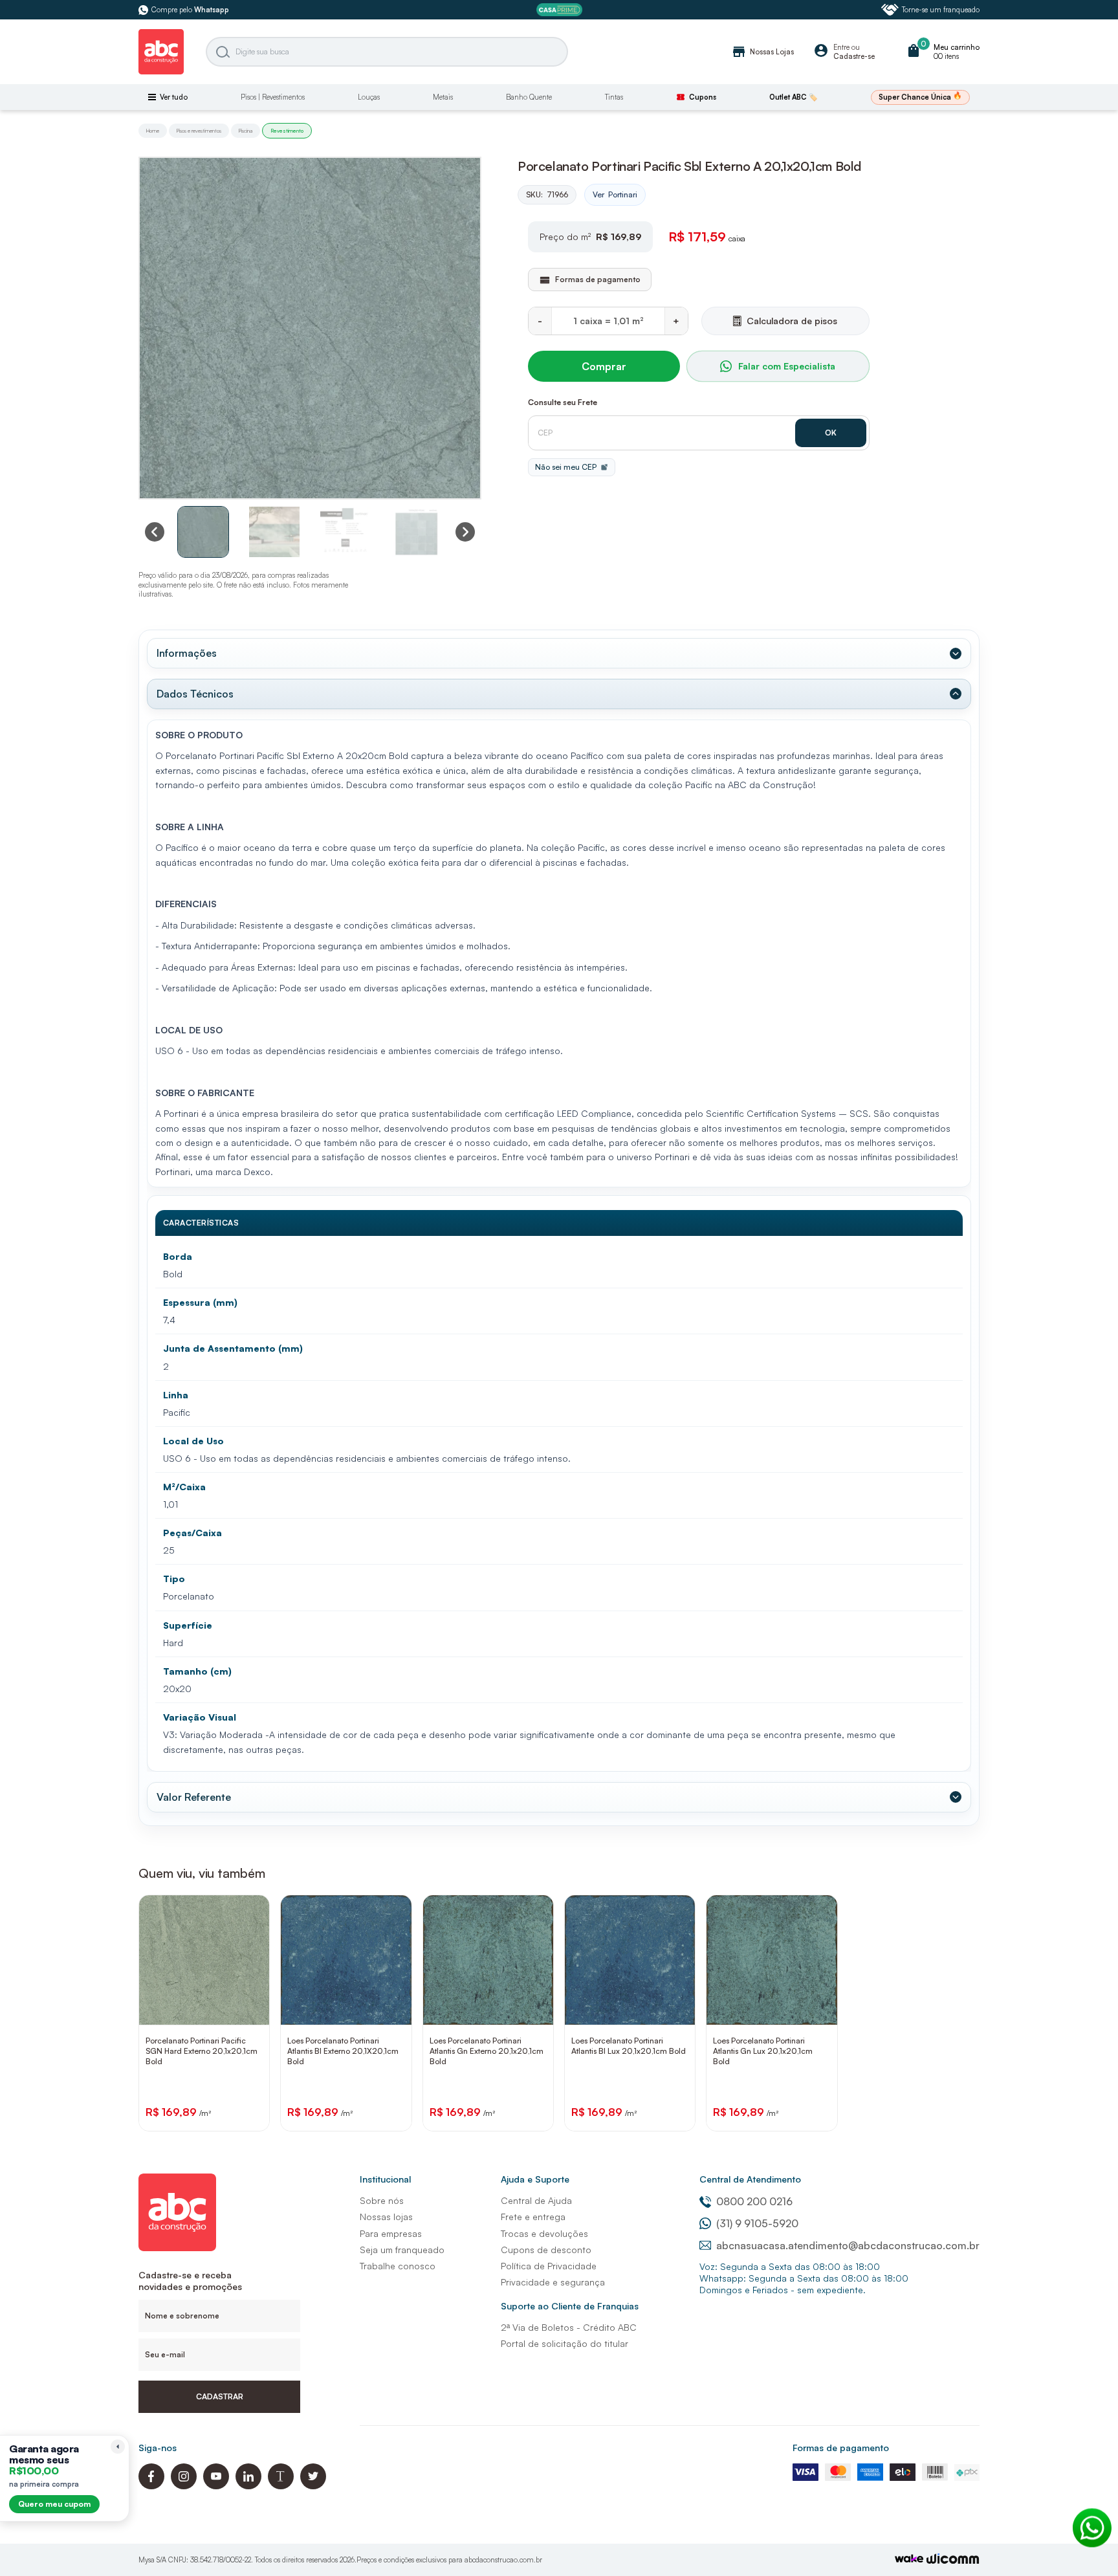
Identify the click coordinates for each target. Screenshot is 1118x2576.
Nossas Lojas (762, 52)
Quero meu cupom (54, 2504)
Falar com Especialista (787, 366)
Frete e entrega (533, 2217)
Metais (443, 97)
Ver (615, 194)
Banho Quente (529, 97)
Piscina (246, 131)
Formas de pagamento (841, 2448)
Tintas (614, 97)
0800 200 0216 (754, 2201)
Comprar (604, 366)
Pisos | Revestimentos (273, 97)
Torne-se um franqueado (941, 10)
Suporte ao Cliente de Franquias (570, 2306)
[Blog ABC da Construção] (281, 2486)
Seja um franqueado (402, 2250)
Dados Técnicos (195, 694)
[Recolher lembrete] (118, 2447)
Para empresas (391, 2233)
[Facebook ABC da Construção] (151, 2486)
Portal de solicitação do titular (564, 2343)
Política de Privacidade (549, 2266)
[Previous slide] (155, 532)
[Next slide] (465, 532)
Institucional (385, 2179)
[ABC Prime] (559, 10)
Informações (187, 653)
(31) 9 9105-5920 (757, 2223)
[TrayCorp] (909, 2559)
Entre (841, 47)
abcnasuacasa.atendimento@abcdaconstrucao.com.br (848, 2245)
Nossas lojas (386, 2217)
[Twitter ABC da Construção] (313, 2486)
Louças (369, 97)
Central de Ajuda (536, 2200)
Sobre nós (382, 2200)
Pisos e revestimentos (199, 131)
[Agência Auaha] (953, 2560)
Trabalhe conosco (398, 2266)
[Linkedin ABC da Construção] (248, 2486)
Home (153, 131)
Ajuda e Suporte (535, 2179)
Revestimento (287, 131)
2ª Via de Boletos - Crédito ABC (569, 2327)
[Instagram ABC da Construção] (184, 2486)
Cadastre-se (854, 56)
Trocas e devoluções (544, 2233)
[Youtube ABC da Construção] (216, 2486)
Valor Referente (194, 1797)
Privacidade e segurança (553, 2282)
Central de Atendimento (750, 2179)
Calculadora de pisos (792, 321)
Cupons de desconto (546, 2250)
